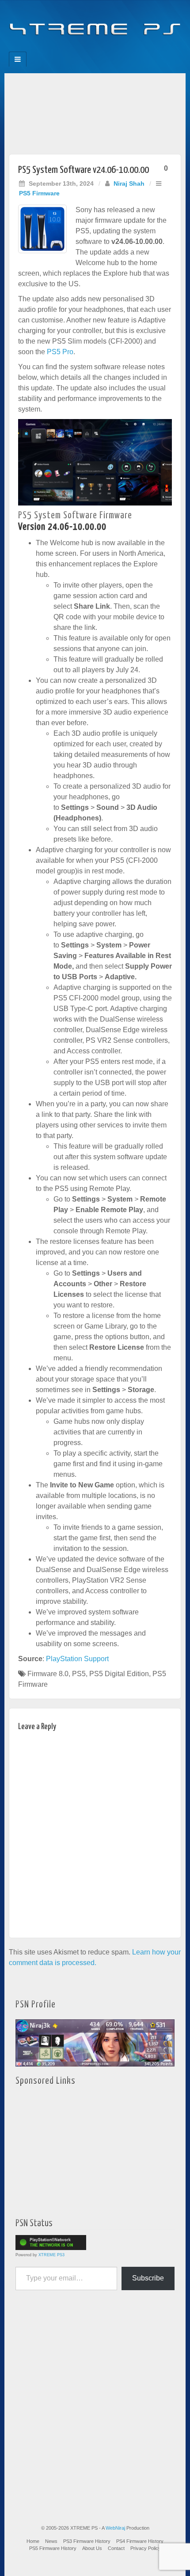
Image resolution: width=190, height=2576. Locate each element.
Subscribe (148, 2278)
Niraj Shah (129, 183)
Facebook (65, 49)
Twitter (101, 49)
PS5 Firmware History (53, 2548)
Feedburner (77, 49)
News (51, 2541)
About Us (92, 2548)
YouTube (113, 49)
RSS (125, 49)
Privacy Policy (146, 2548)
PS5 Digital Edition (119, 1674)
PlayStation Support (77, 1659)
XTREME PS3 (51, 2255)
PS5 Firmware (39, 193)
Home (33, 2541)
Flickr (89, 49)
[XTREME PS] (95, 23)
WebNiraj (115, 2528)
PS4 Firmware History (140, 2541)
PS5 (79, 1674)
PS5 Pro (60, 352)
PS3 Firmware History (87, 2541)
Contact (116, 2548)
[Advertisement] (95, 111)
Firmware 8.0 (48, 1674)
